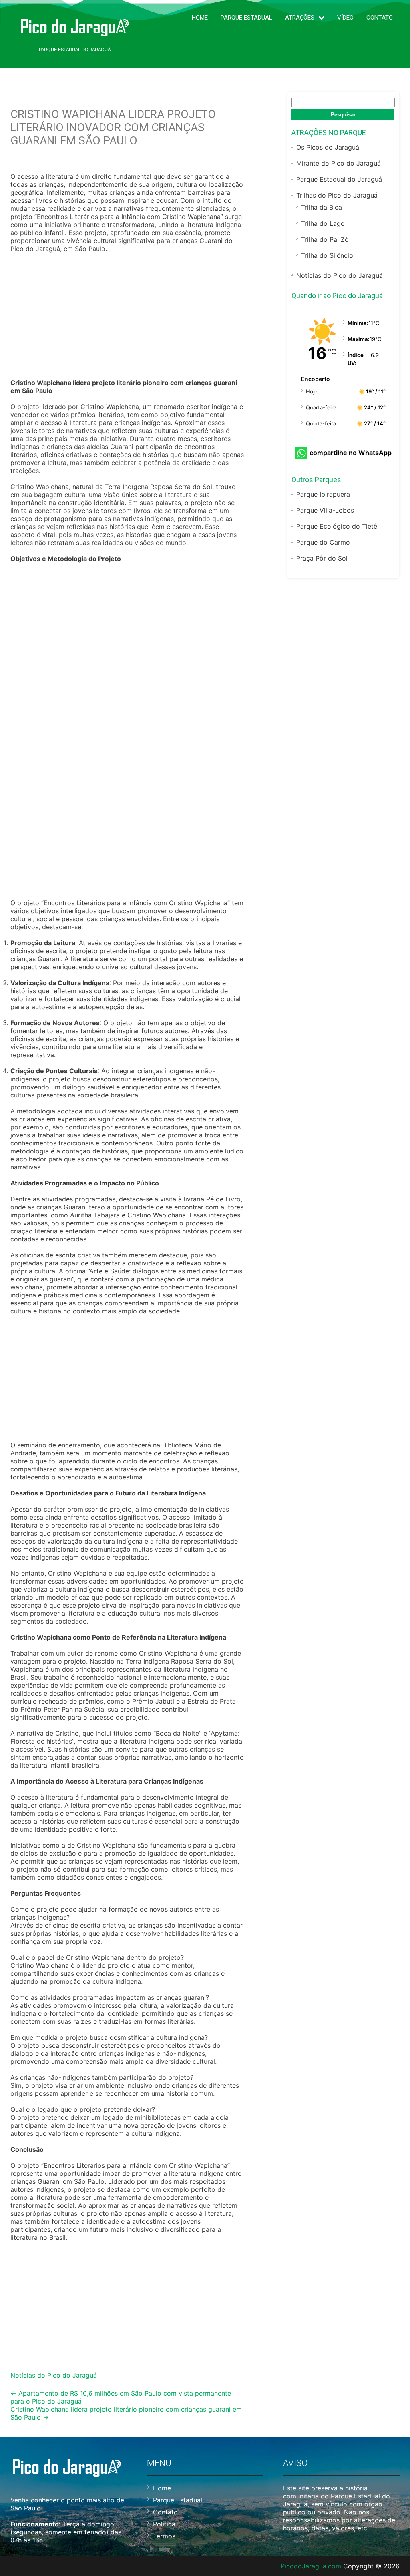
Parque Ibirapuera (323, 494)
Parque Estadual (246, 18)
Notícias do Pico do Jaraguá (54, 2375)
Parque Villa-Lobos (325, 510)
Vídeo (345, 18)
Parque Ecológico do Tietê (337, 526)
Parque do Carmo (323, 542)
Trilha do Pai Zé (325, 239)
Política (164, 2524)
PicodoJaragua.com (311, 2566)
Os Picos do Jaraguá (328, 147)
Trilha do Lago (323, 223)
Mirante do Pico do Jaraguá (339, 163)
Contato (380, 18)
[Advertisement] (127, 317)
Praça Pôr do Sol (322, 558)
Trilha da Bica (322, 207)
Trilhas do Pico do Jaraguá (337, 195)
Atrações (300, 18)
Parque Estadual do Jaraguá (339, 179)
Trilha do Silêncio (327, 255)
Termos (164, 2536)
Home (200, 18)
